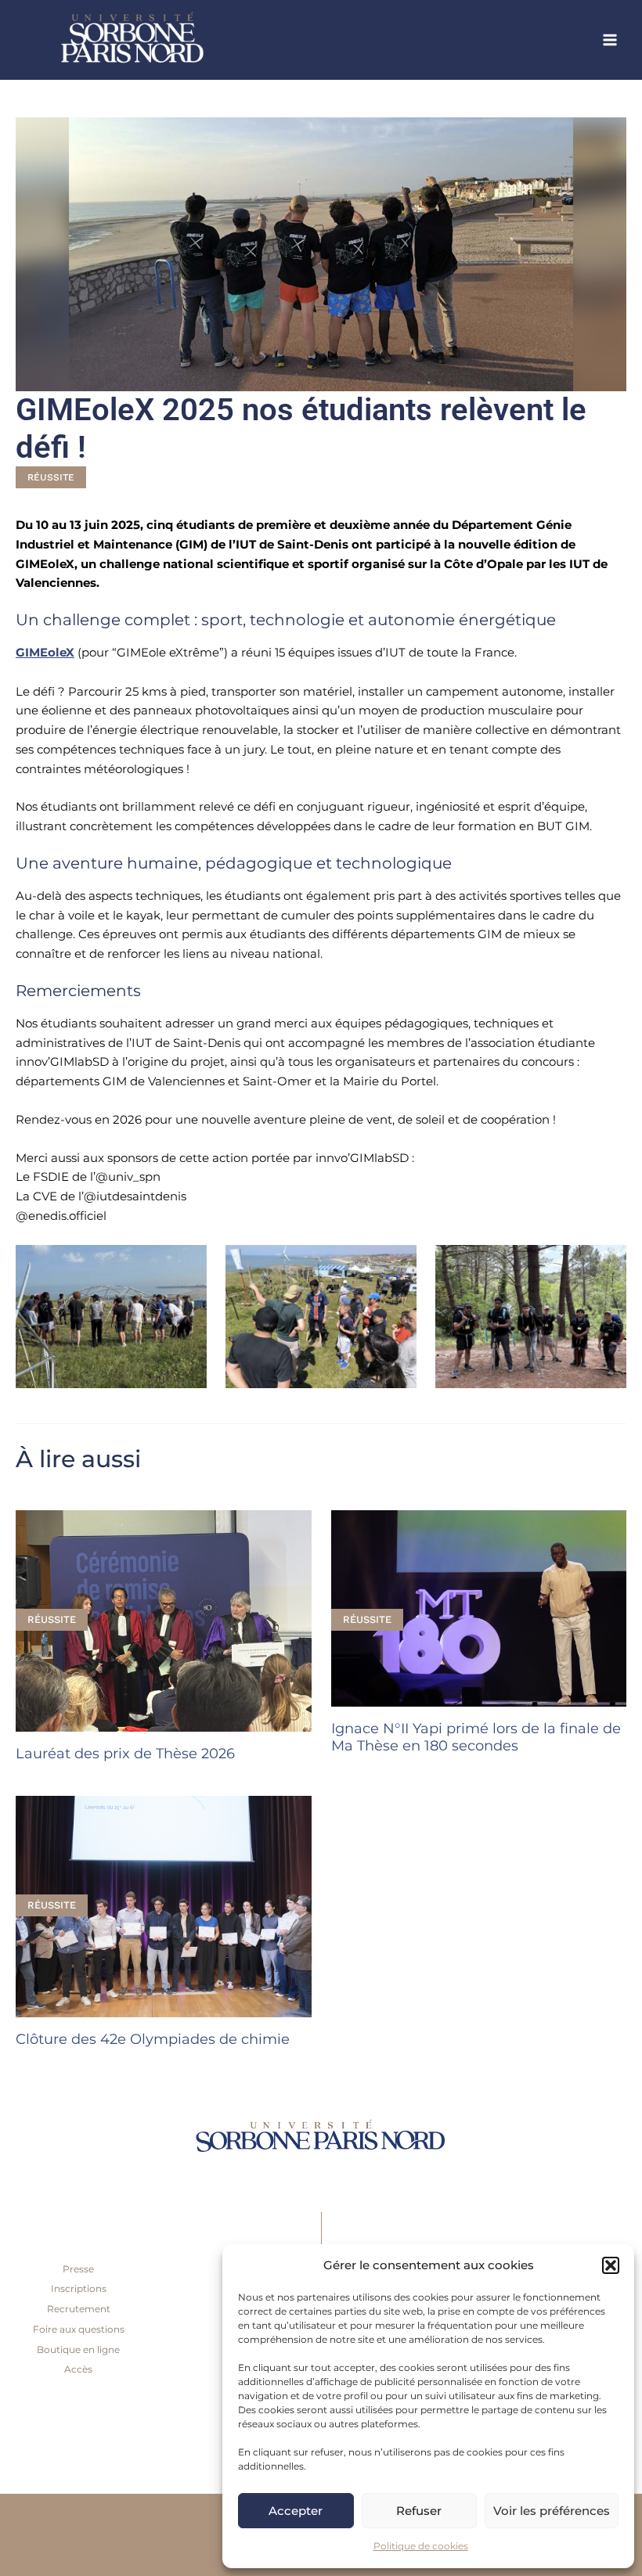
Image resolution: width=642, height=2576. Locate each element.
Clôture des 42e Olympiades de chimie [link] (153, 2039)
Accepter (296, 2511)
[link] (172, 40)
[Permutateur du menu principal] (610, 40)
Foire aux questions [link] (79, 2329)
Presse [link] (78, 2269)
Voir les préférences (552, 2511)
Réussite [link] (51, 477)
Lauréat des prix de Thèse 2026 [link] (125, 1753)
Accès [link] (78, 2369)
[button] (611, 2265)
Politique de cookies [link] (421, 2546)
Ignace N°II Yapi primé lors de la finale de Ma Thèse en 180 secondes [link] (476, 1737)
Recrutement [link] (79, 2309)
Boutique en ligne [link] (78, 2349)
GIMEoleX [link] (45, 652)
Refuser (419, 2511)
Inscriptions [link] (79, 2288)
